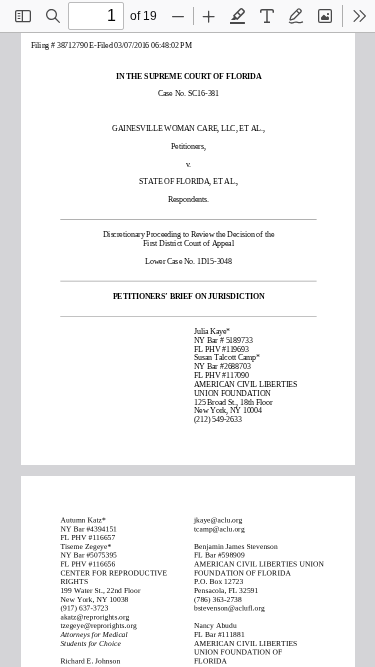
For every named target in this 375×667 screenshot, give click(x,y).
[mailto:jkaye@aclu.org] (217, 519)
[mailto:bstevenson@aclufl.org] (228, 607)
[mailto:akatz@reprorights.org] (96, 616)
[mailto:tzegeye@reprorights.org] (100, 625)
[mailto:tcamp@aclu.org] (218, 528)
